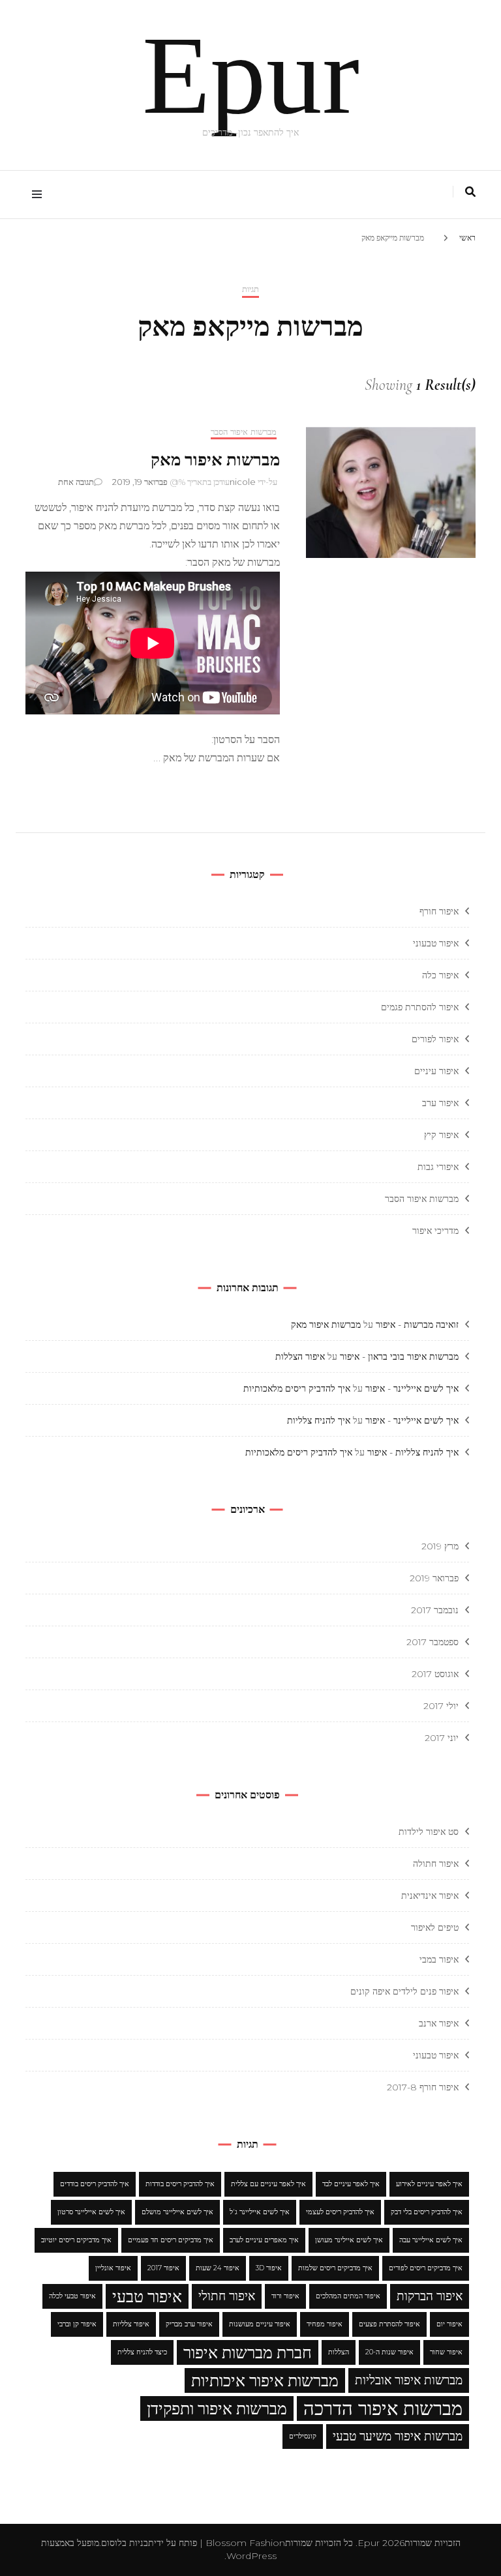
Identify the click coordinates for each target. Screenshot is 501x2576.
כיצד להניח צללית (142, 2352)
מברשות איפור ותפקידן (217, 2408)
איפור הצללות (300, 1356)
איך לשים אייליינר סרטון (91, 2212)
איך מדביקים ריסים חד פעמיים (171, 2240)
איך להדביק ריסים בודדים (95, 2184)
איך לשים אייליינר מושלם (177, 2212)
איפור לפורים (435, 1039)
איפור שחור (446, 2352)
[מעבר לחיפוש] (470, 192)
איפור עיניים (436, 1071)
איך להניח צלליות (319, 1420)
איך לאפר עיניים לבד (351, 2184)
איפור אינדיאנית (430, 1895)
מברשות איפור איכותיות (265, 2380)
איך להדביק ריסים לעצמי (340, 2212)
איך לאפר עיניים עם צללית (268, 2184)
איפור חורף (439, 911)
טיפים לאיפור (435, 1927)
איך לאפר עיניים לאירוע (429, 2184)
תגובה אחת (76, 482)
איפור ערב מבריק (189, 2324)
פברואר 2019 (434, 1578)
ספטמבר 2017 (433, 1642)
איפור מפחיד (325, 2324)
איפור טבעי (147, 2296)
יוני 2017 (442, 1738)
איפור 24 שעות (218, 2268)
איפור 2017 (163, 2268)
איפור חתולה (436, 1864)
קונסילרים (303, 2436)
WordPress (251, 2556)
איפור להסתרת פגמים (420, 1007)
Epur (251, 75)
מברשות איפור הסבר (244, 432)
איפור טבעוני (436, 943)
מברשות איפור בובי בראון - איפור (399, 1356)
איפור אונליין (113, 2268)
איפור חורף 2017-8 (423, 2087)
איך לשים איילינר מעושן (349, 2240)
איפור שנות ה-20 (389, 2352)
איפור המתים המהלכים (348, 2296)
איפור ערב (440, 1103)
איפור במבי (439, 1959)
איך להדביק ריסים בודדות (180, 2184)
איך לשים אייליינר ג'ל (260, 2212)
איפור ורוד (285, 2296)
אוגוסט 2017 (435, 1674)
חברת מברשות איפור (248, 2352)
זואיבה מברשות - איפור (417, 1325)
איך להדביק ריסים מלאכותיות (297, 1388)
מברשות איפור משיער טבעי (398, 2436)
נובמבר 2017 (435, 1610)
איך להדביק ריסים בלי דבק (427, 2212)
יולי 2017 (441, 1706)
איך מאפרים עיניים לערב (264, 2240)
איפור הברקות (430, 2296)
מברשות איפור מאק (215, 460)
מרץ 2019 (440, 1546)
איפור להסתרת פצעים (389, 2324)
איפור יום (449, 2324)
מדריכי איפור (435, 1231)
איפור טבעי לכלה (72, 2296)
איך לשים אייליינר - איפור (412, 1388)
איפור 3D (269, 2268)
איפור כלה (440, 975)
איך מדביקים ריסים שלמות (335, 2268)
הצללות (339, 2352)
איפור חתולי (227, 2296)
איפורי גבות (438, 1167)
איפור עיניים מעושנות (260, 2324)
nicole (243, 482)
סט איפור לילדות (429, 1832)
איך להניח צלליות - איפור (413, 1452)
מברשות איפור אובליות (409, 2380)
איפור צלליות (131, 2324)
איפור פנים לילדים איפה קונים (404, 1991)
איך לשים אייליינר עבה (431, 2240)
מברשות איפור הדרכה (383, 2408)
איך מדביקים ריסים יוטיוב (76, 2240)
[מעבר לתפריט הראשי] (34, 195)
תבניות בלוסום (128, 2543)
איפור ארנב (439, 2023)
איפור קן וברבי (77, 2324)
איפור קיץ (441, 1135)
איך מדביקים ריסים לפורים (426, 2268)
